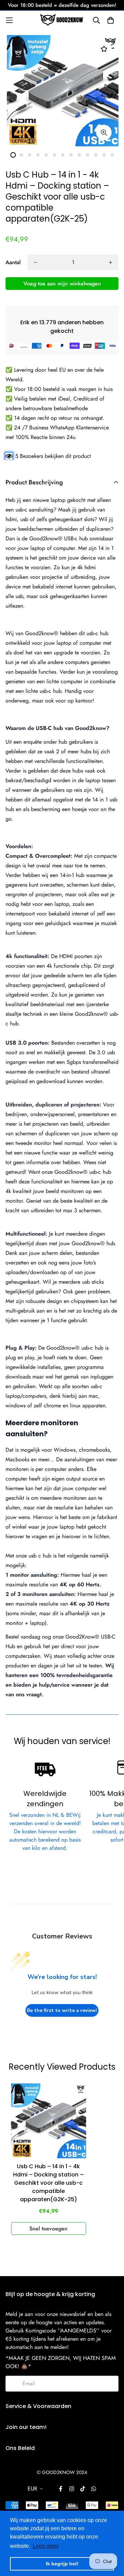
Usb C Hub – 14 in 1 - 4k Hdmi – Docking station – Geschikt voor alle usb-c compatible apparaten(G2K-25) (48, 2183)
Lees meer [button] (46, 2546)
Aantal (13, 262)
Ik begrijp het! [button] (62, 2564)
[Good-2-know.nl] (62, 20)
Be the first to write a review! (62, 2010)
